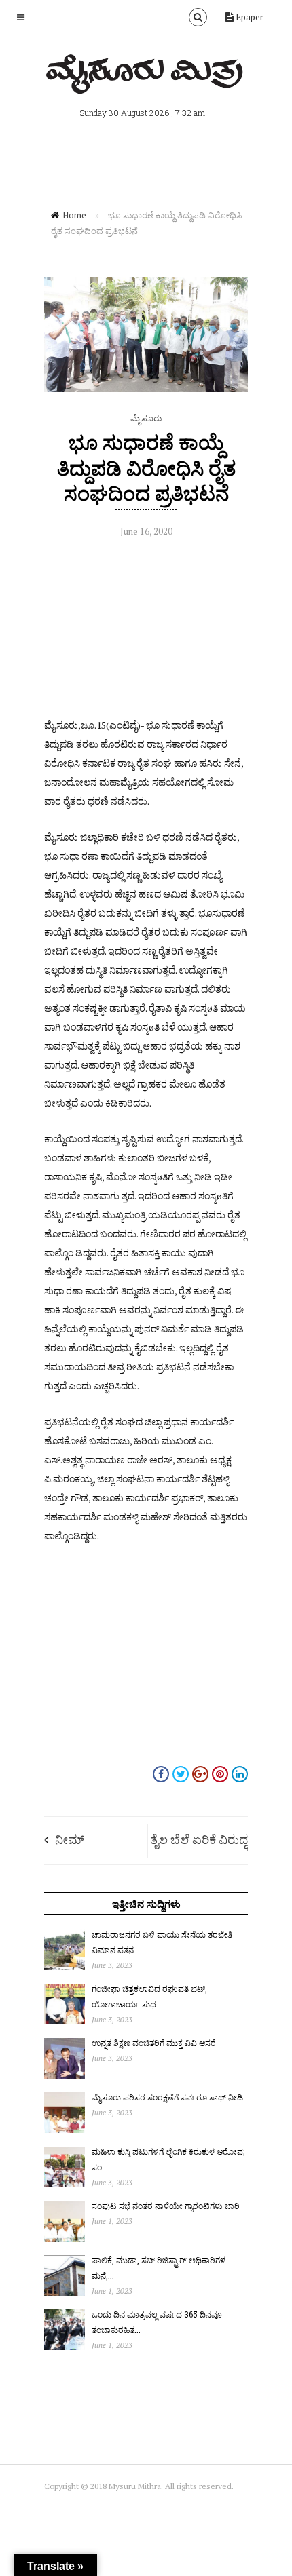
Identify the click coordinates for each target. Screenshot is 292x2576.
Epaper (249, 17)
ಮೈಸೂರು (146, 418)
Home (74, 215)
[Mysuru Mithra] (146, 78)
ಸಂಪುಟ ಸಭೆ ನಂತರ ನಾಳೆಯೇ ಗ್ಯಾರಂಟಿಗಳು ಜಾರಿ (166, 2206)
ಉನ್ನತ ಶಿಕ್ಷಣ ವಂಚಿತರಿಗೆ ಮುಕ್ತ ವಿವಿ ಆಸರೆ (154, 2043)
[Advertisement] (146, 631)
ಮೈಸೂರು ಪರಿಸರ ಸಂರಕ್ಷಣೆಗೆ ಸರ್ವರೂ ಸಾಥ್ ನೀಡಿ (167, 2097)
